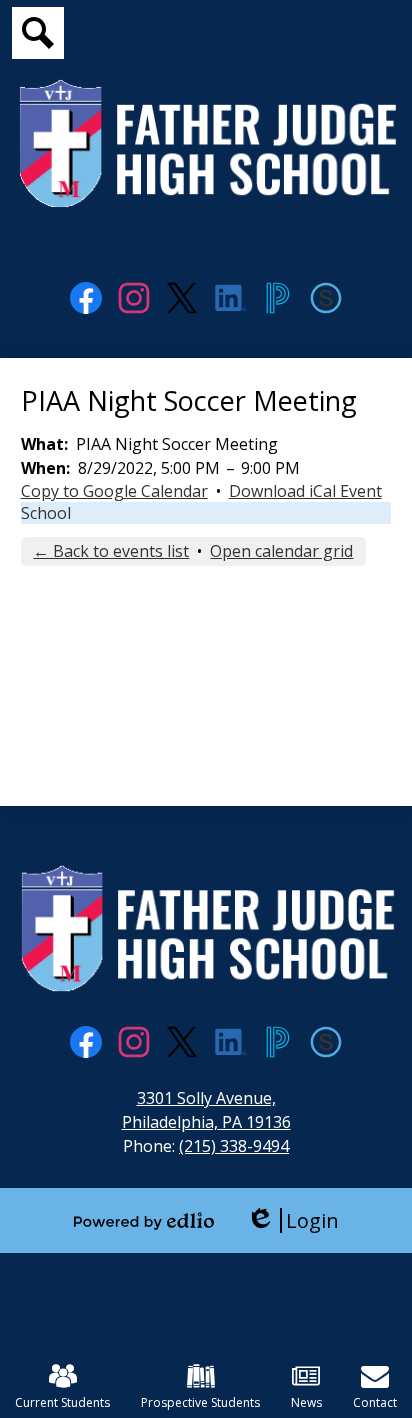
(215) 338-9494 (234, 1146)
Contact (375, 1402)
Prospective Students (200, 1402)
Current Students (62, 1402)
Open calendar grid (281, 551)
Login (292, 1220)
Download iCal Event (305, 491)
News (306, 1402)
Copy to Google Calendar (114, 491)
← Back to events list (111, 551)
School (46, 513)
